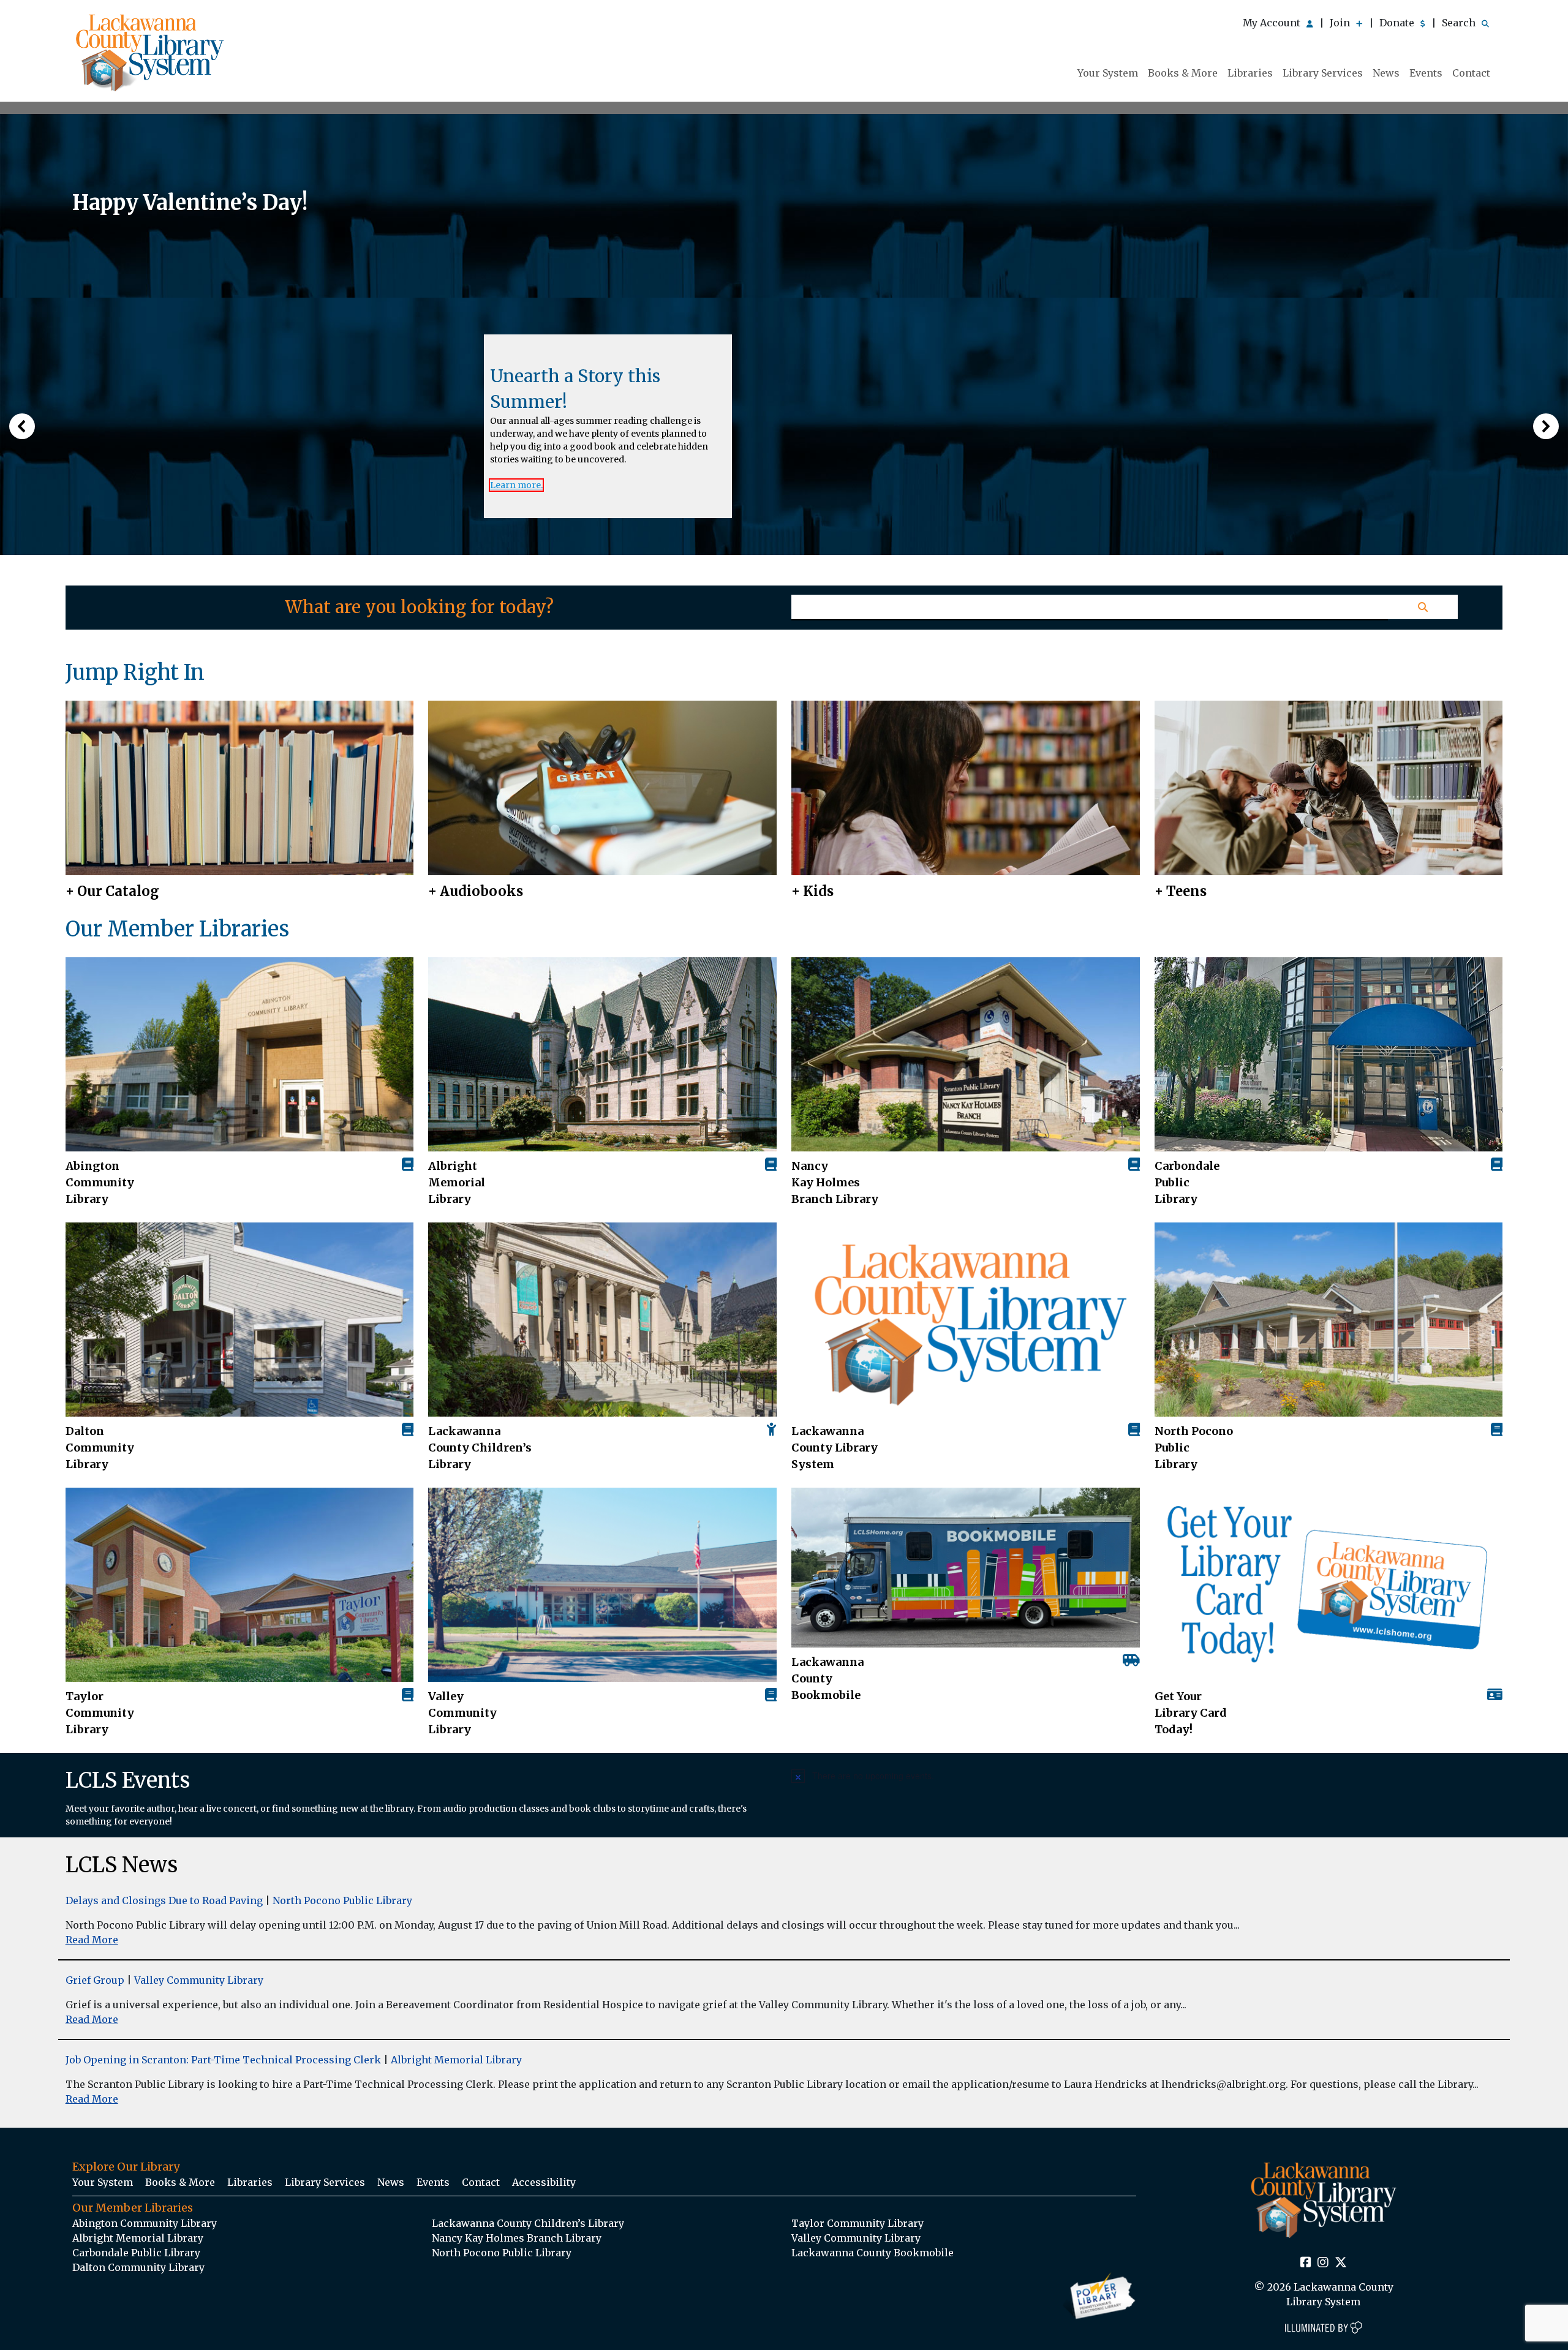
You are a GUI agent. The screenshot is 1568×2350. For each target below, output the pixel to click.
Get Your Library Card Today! (1191, 1713)
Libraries (1250, 73)
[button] (22, 426)
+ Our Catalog (112, 891)
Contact (1471, 73)
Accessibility (544, 2182)
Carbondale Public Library (1187, 1182)
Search (1460, 23)
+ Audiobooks (476, 891)
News (1386, 73)
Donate (1398, 23)
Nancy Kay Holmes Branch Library (835, 1182)
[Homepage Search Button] (1423, 607)
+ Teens (1181, 891)
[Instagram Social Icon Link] (1323, 2263)
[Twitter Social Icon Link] (1341, 2263)
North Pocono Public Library (1194, 1448)
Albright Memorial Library (457, 1182)
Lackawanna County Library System (835, 1448)
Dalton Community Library (100, 1448)
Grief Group (95, 1980)
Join (1341, 23)
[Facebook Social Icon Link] (1306, 2263)
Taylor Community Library (100, 1713)
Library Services (1323, 73)
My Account (1273, 23)
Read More (92, 1940)
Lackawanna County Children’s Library (480, 1448)
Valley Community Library (462, 1713)
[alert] (1147, 1776)
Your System (1108, 73)
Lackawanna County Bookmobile (827, 1678)
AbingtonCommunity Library (100, 1182)
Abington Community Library (145, 2223)
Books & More (1183, 73)
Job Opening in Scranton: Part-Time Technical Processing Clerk (223, 2060)
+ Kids (812, 891)
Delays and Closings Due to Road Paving (164, 1900)
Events (1426, 73)
